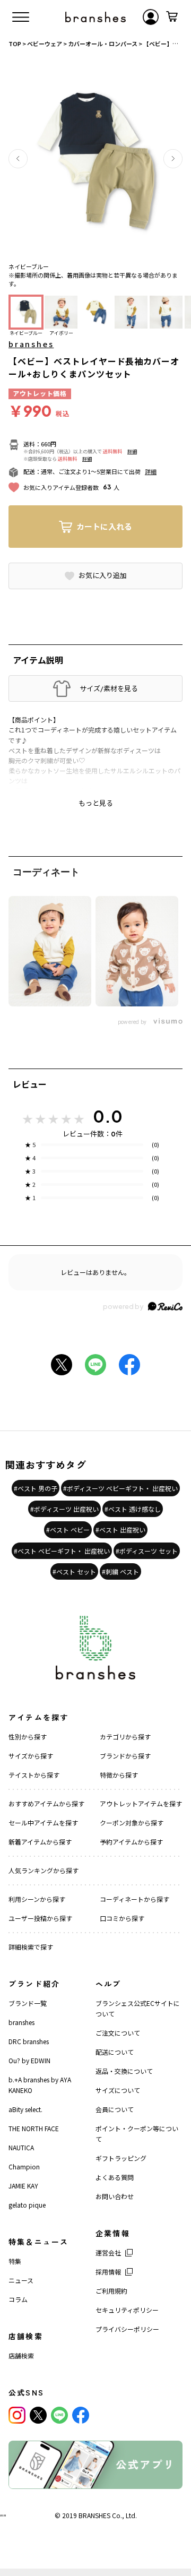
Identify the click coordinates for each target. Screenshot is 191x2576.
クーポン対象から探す (132, 1823)
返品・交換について (124, 2071)
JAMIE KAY (23, 2186)
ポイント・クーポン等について (137, 2134)
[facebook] (81, 2415)
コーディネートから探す (134, 1899)
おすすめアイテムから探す (46, 1803)
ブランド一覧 (28, 2003)
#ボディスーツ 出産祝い (64, 1509)
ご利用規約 (111, 2291)
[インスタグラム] (17, 2415)
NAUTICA (21, 2147)
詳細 (132, 451)
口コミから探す (122, 1918)
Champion (24, 2166)
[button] (18, 159)
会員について (115, 2109)
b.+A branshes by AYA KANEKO (40, 2085)
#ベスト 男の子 (36, 1488)
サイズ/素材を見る (109, 688)
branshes (31, 344)
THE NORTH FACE (34, 2128)
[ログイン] (151, 17)
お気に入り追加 (103, 575)
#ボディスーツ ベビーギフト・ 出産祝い (120, 1488)
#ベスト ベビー (68, 1530)
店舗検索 (21, 2355)
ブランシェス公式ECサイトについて (138, 2008)
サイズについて (118, 2090)
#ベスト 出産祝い (120, 1530)
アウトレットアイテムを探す (141, 1803)
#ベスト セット (74, 1571)
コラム (18, 2299)
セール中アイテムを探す (43, 1823)
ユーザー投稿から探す (40, 1918)
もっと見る (96, 803)
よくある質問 (115, 2177)
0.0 (108, 1116)
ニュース (21, 2280)
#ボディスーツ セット (147, 1551)
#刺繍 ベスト (120, 1571)
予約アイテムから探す (131, 1842)
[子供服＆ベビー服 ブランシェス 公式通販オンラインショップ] (95, 17)
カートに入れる (104, 526)
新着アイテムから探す (40, 1842)
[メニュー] (21, 17)
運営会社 (108, 2252)
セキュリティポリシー (127, 2310)
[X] (38, 2415)
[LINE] (59, 2415)
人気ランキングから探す (44, 1870)
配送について (115, 2052)
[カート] (172, 17)
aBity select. (25, 2109)
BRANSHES (94, 2515)
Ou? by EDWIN (29, 2060)
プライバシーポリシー (127, 2329)
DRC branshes (29, 2041)
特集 (15, 2261)
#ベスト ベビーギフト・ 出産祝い (62, 1551)
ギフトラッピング (121, 2158)
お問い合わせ (115, 2196)
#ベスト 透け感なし (133, 1509)
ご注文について (118, 2033)
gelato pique (27, 2205)
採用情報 (108, 2272)
